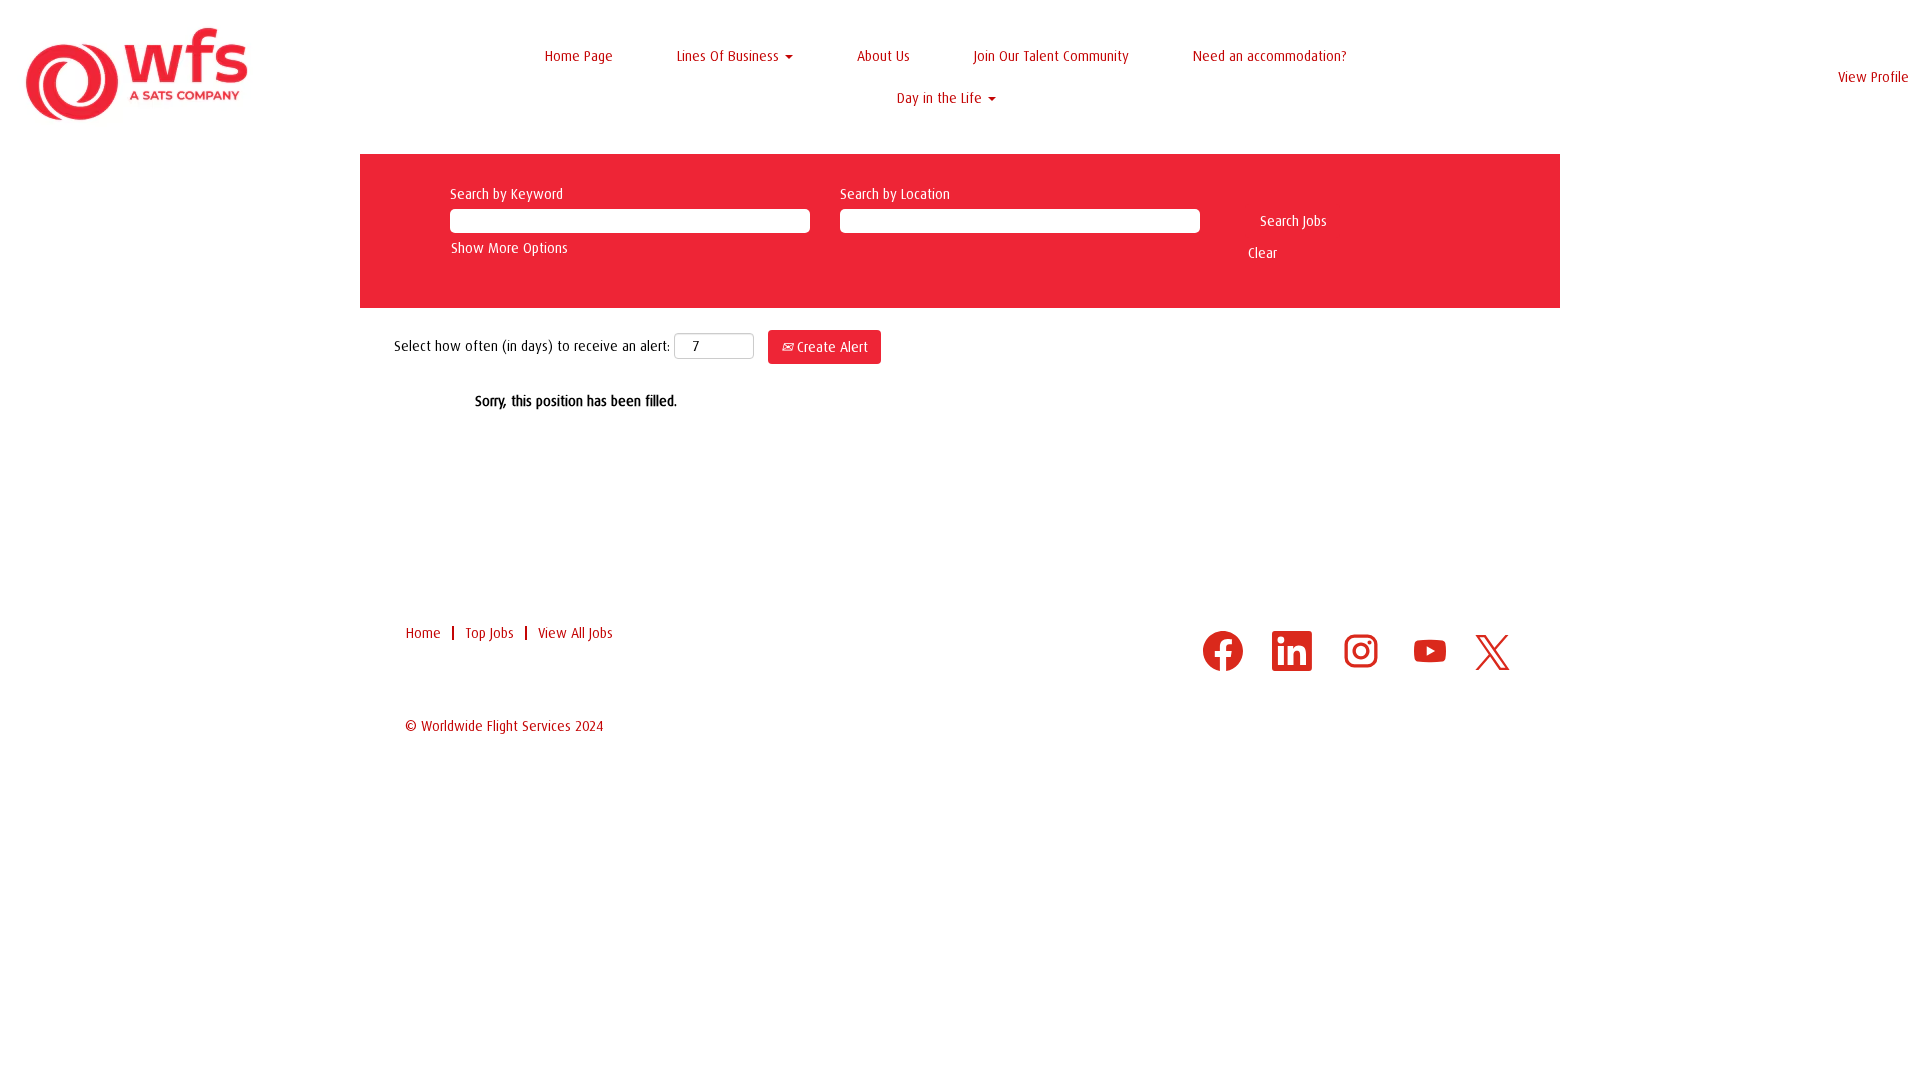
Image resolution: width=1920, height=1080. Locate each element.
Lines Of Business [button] (730, 56)
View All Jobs (575, 633)
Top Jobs (489, 633)
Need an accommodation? (1270, 56)
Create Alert (830, 347)
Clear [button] (1262, 253)
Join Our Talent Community (1051, 56)
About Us (883, 56)
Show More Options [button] (509, 248)
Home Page (579, 56)
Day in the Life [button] (941, 98)
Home (423, 633)
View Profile (1873, 77)
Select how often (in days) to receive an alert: (532, 346)
